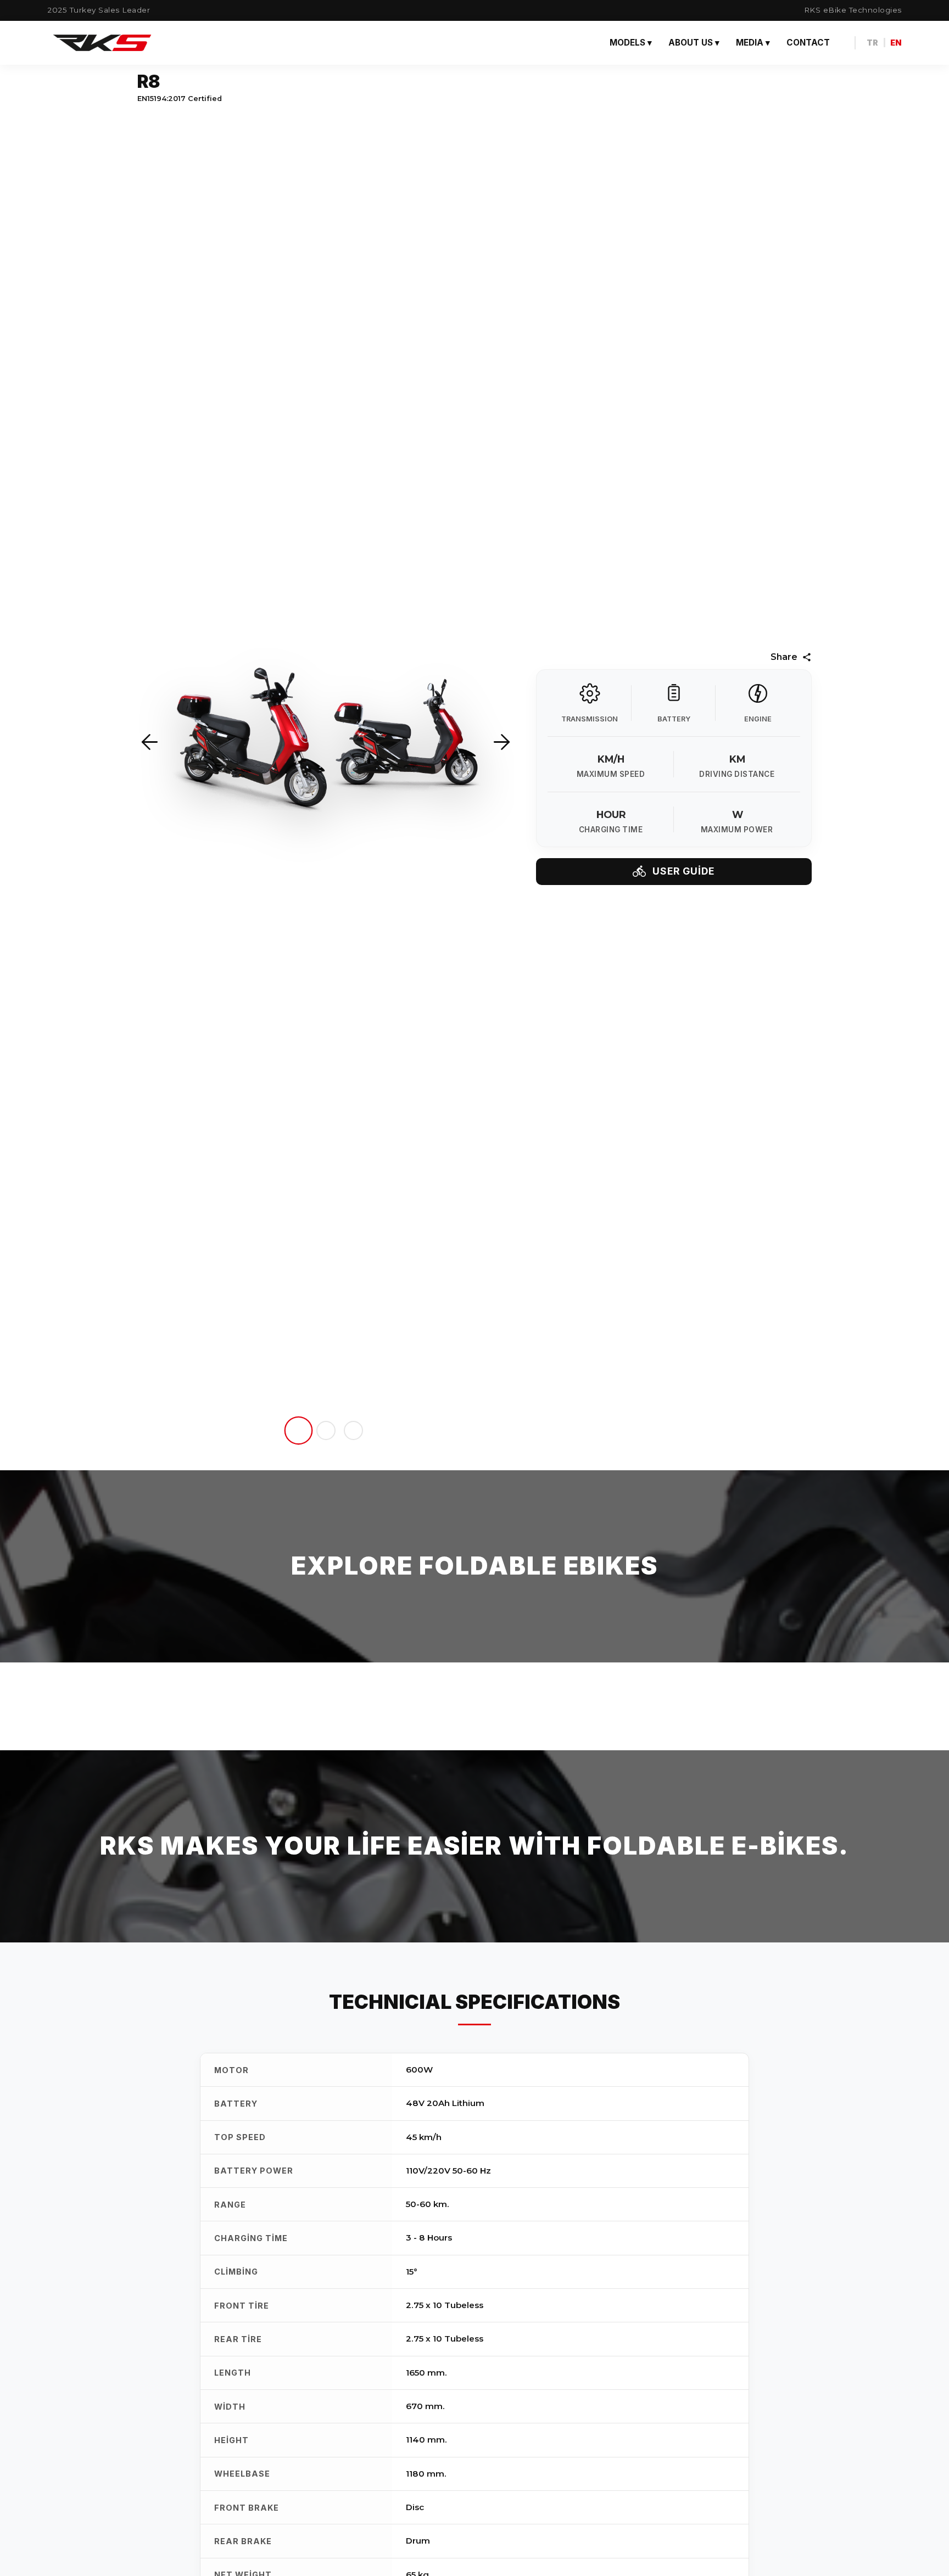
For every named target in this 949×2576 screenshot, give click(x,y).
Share (784, 657)
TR (872, 43)
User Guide (683, 871)
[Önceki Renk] (150, 743)
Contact (808, 43)
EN (896, 43)
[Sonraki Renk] (502, 743)
